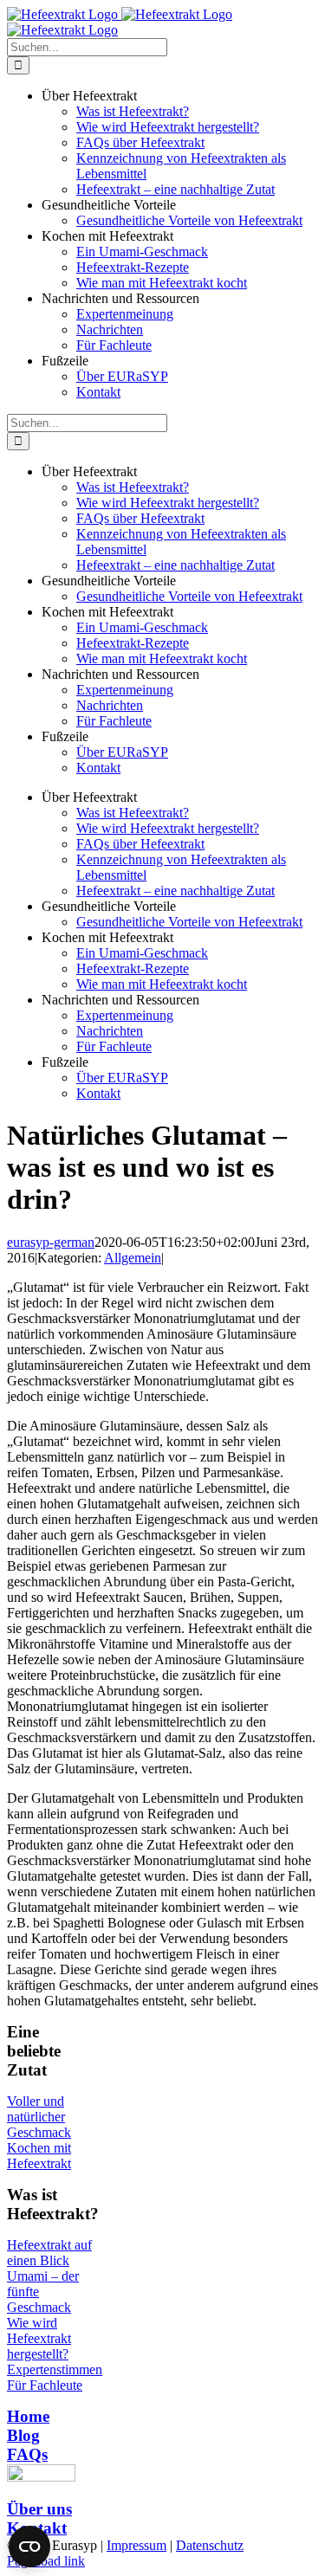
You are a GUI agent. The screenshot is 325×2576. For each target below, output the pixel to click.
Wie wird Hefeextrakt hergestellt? (39, 2338)
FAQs (27, 2454)
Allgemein (133, 1258)
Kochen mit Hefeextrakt (39, 2156)
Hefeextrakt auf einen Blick (49, 2253)
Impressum (136, 2545)
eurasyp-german (51, 1242)
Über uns (39, 2509)
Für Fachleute (45, 2385)
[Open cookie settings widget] (29, 2547)
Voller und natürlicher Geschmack (39, 2117)
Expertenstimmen (55, 2369)
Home (28, 2416)
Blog (23, 2435)
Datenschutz (210, 2545)
